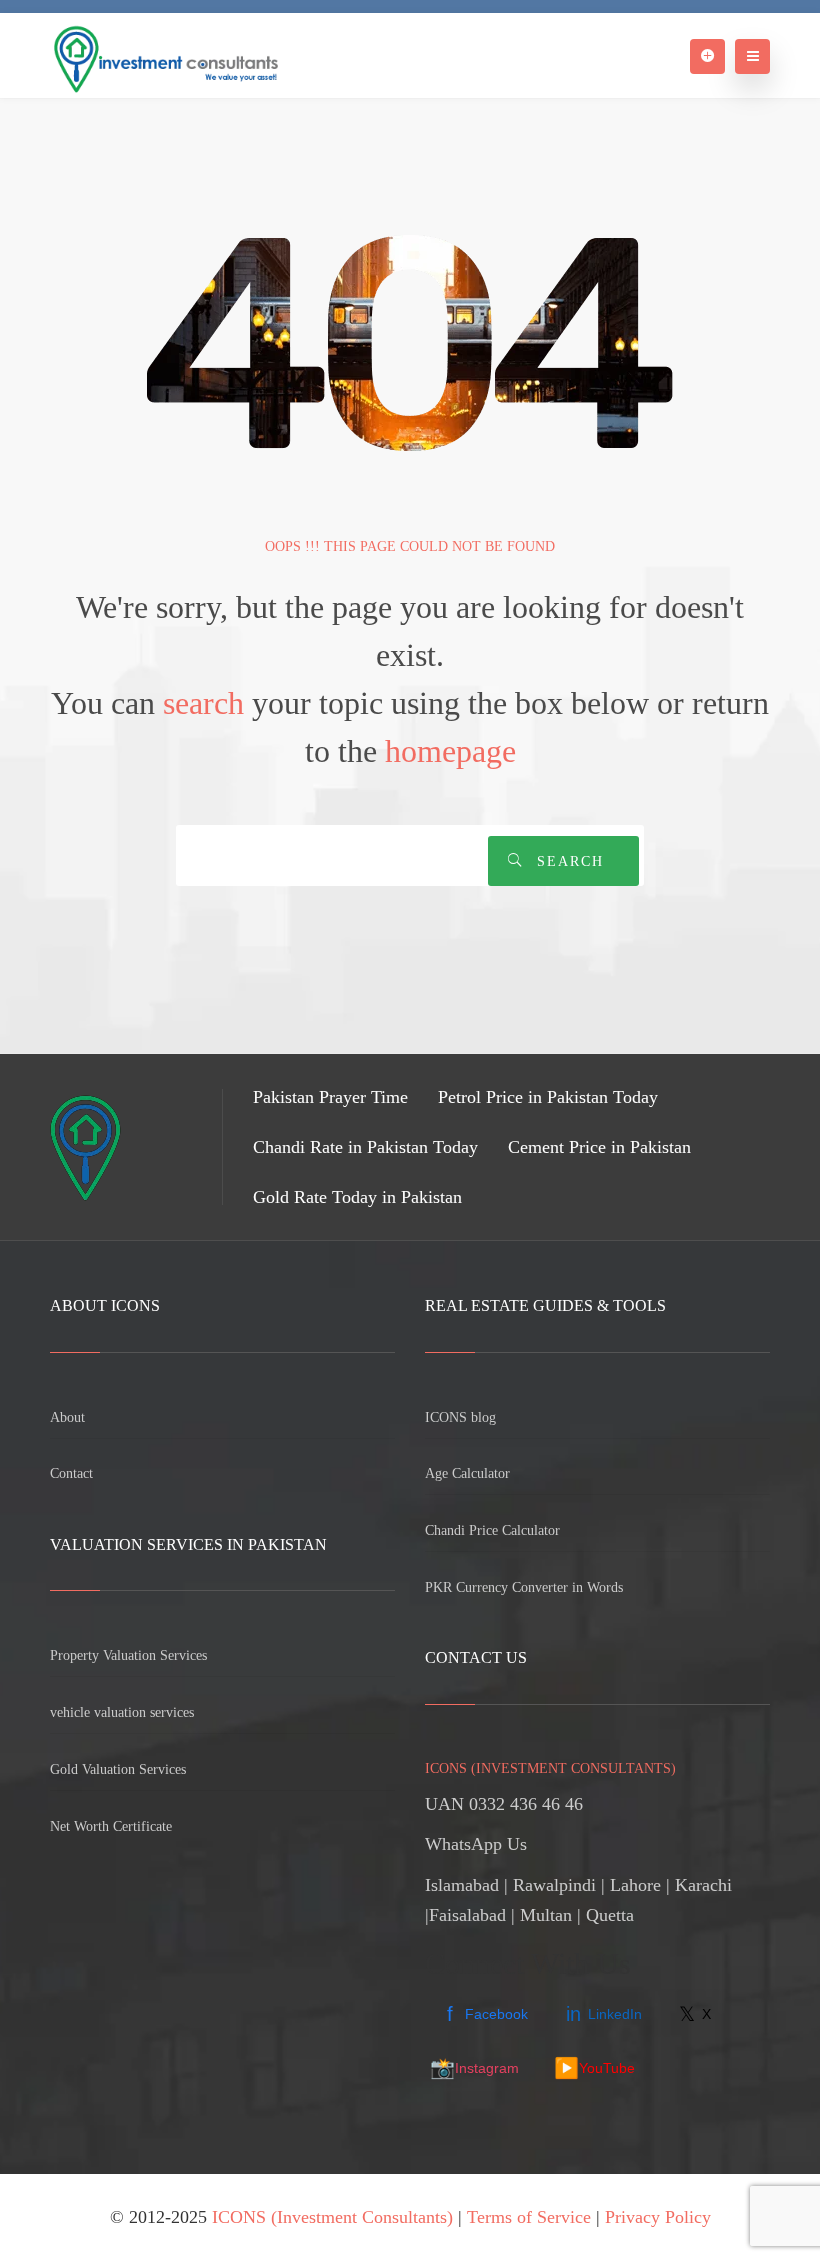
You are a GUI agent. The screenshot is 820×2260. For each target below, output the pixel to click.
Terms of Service (529, 2217)
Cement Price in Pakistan (599, 1147)
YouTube (594, 2068)
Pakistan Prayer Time (330, 1097)
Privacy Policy (658, 2217)
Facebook (487, 2014)
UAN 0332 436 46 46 (504, 1804)
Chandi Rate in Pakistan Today (365, 1147)
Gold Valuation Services (118, 1769)
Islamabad (462, 1885)
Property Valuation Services (128, 1655)
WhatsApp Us (476, 1844)
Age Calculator (467, 1473)
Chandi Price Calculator (492, 1530)
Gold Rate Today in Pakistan (357, 1197)
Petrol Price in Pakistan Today (548, 1097)
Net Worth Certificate (111, 1826)
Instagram (474, 2068)
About (67, 1417)
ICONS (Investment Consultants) (332, 2217)
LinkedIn (604, 2014)
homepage (450, 751)
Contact (71, 1473)
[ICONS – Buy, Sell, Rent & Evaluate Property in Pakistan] (164, 55)
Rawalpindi (554, 1885)
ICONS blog (460, 1417)
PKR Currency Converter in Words (524, 1587)
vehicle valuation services (122, 1712)
